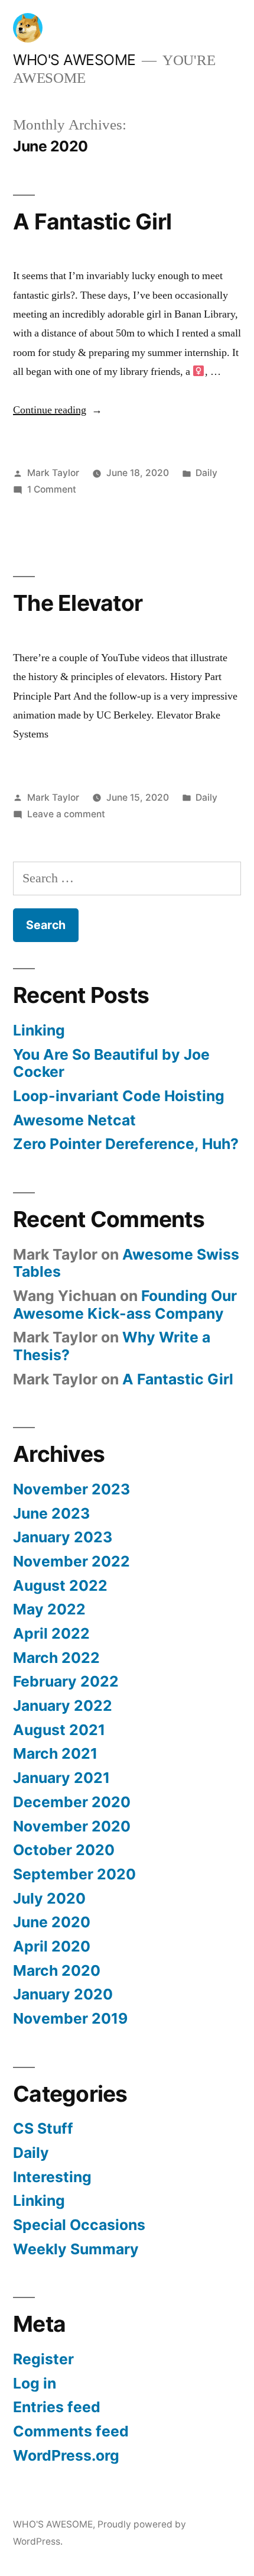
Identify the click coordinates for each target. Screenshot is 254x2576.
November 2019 (70, 2018)
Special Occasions (79, 2225)
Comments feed (71, 2431)
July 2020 (49, 1898)
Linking (39, 1030)
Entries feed (57, 2407)
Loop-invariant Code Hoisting (119, 1096)
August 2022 (60, 1585)
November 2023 (71, 1489)
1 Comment (52, 489)
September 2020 (74, 1874)
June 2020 (52, 1922)
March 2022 (56, 1658)
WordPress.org (66, 2455)
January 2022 (63, 1706)
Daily (206, 473)
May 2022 (49, 1609)
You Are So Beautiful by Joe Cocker (111, 1063)
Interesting (52, 2177)
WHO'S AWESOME (74, 60)
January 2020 (63, 1994)
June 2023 (51, 1513)
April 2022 (51, 1633)
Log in (35, 2383)
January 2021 (61, 1778)
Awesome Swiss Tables (126, 1263)
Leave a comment (66, 814)
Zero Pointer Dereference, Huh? (126, 1144)
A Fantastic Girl (92, 221)
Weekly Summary (76, 2249)
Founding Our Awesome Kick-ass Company (125, 1305)
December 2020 (72, 1802)
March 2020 (57, 1970)
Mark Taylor (53, 473)
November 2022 (71, 1561)
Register (43, 2359)
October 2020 (64, 1850)
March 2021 (55, 1753)
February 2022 (66, 1681)
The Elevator (78, 603)
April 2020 (52, 1946)
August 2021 (59, 1730)
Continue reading (58, 410)
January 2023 (63, 1537)
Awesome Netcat (74, 1120)
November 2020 (72, 1826)
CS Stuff (43, 2128)
